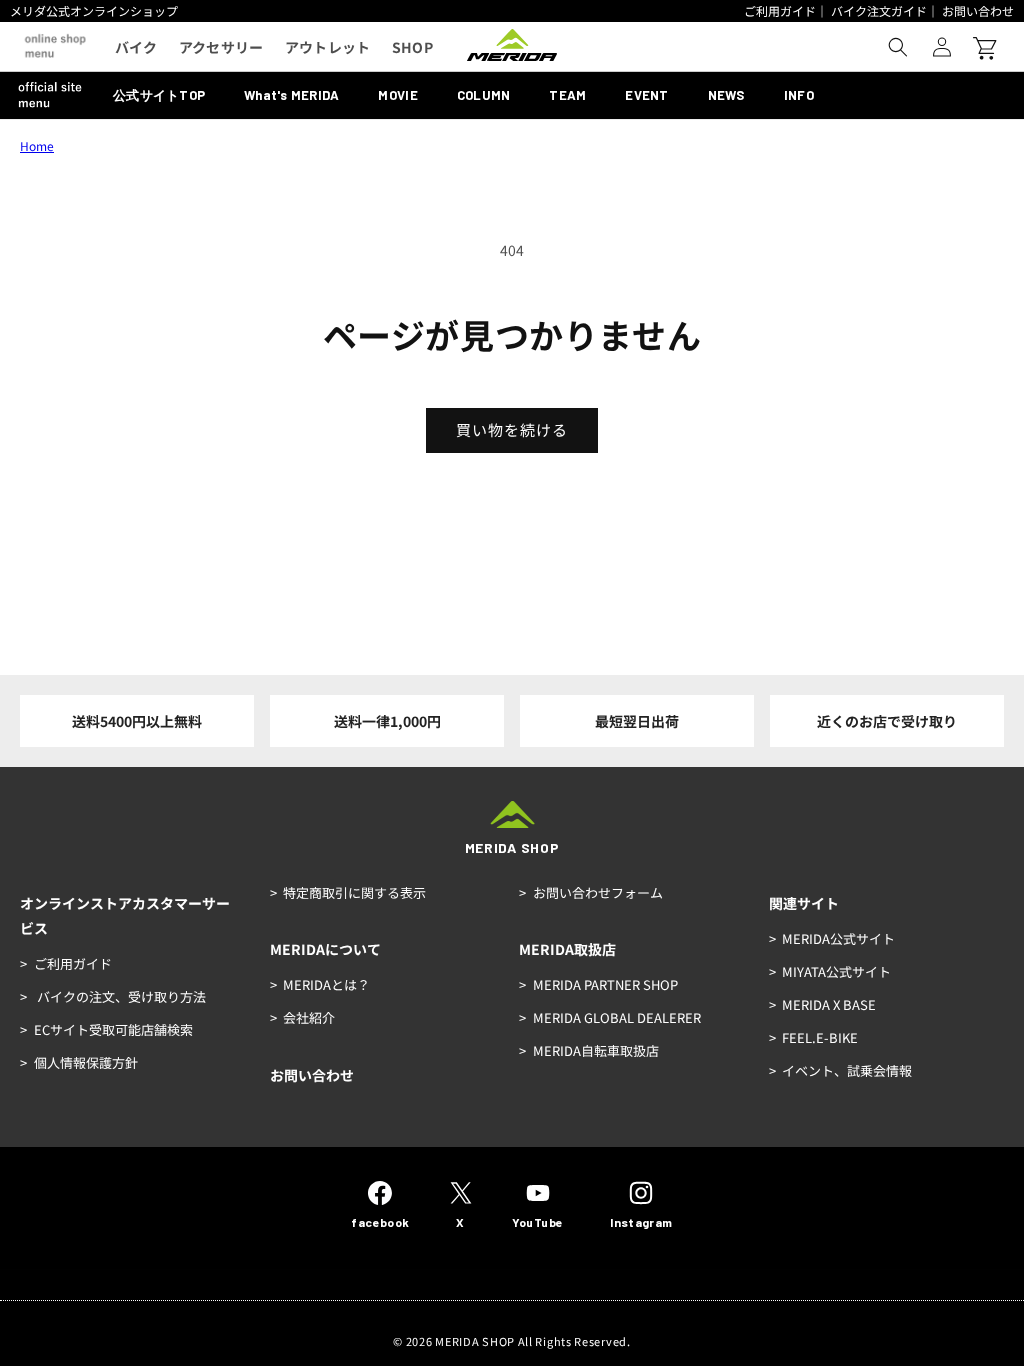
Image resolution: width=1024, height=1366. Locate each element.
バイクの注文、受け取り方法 (120, 996)
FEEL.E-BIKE (820, 1037)
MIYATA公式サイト (836, 971)
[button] (898, 47)
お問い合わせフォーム (598, 892)
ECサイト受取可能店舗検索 (113, 1029)
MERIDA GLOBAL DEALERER (617, 1017)
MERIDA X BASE (829, 1004)
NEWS (726, 95)
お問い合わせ (978, 10)
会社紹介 (309, 1017)
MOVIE (397, 95)
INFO (799, 95)
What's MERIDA (291, 95)
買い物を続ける (512, 429)
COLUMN (484, 95)
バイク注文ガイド (879, 10)
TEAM (567, 95)
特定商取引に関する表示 (354, 892)
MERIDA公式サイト (838, 938)
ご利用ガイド (780, 10)
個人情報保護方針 (86, 1062)
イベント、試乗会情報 (847, 1070)
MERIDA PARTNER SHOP (605, 984)
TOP (159, 95)
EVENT (646, 95)
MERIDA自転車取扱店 (596, 1050)
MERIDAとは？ (326, 984)
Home (37, 145)
